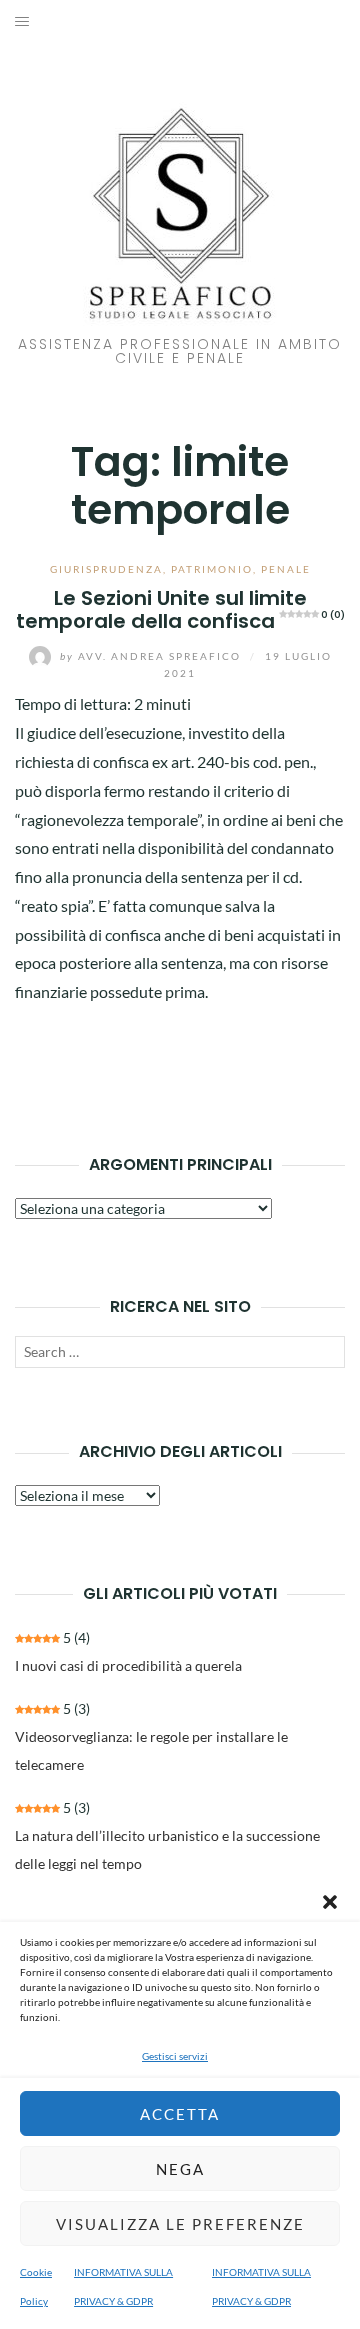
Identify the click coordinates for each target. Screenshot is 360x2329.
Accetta (180, 2114)
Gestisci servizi (175, 2056)
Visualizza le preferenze (180, 2224)
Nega (180, 2169)
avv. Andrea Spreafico (152, 656)
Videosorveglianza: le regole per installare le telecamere (151, 1750)
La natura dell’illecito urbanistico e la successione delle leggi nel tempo (167, 1849)
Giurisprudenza (106, 569)
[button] (330, 1902)
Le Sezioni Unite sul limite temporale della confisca (180, 609)
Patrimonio (212, 569)
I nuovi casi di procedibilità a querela (128, 1665)
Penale (286, 569)
